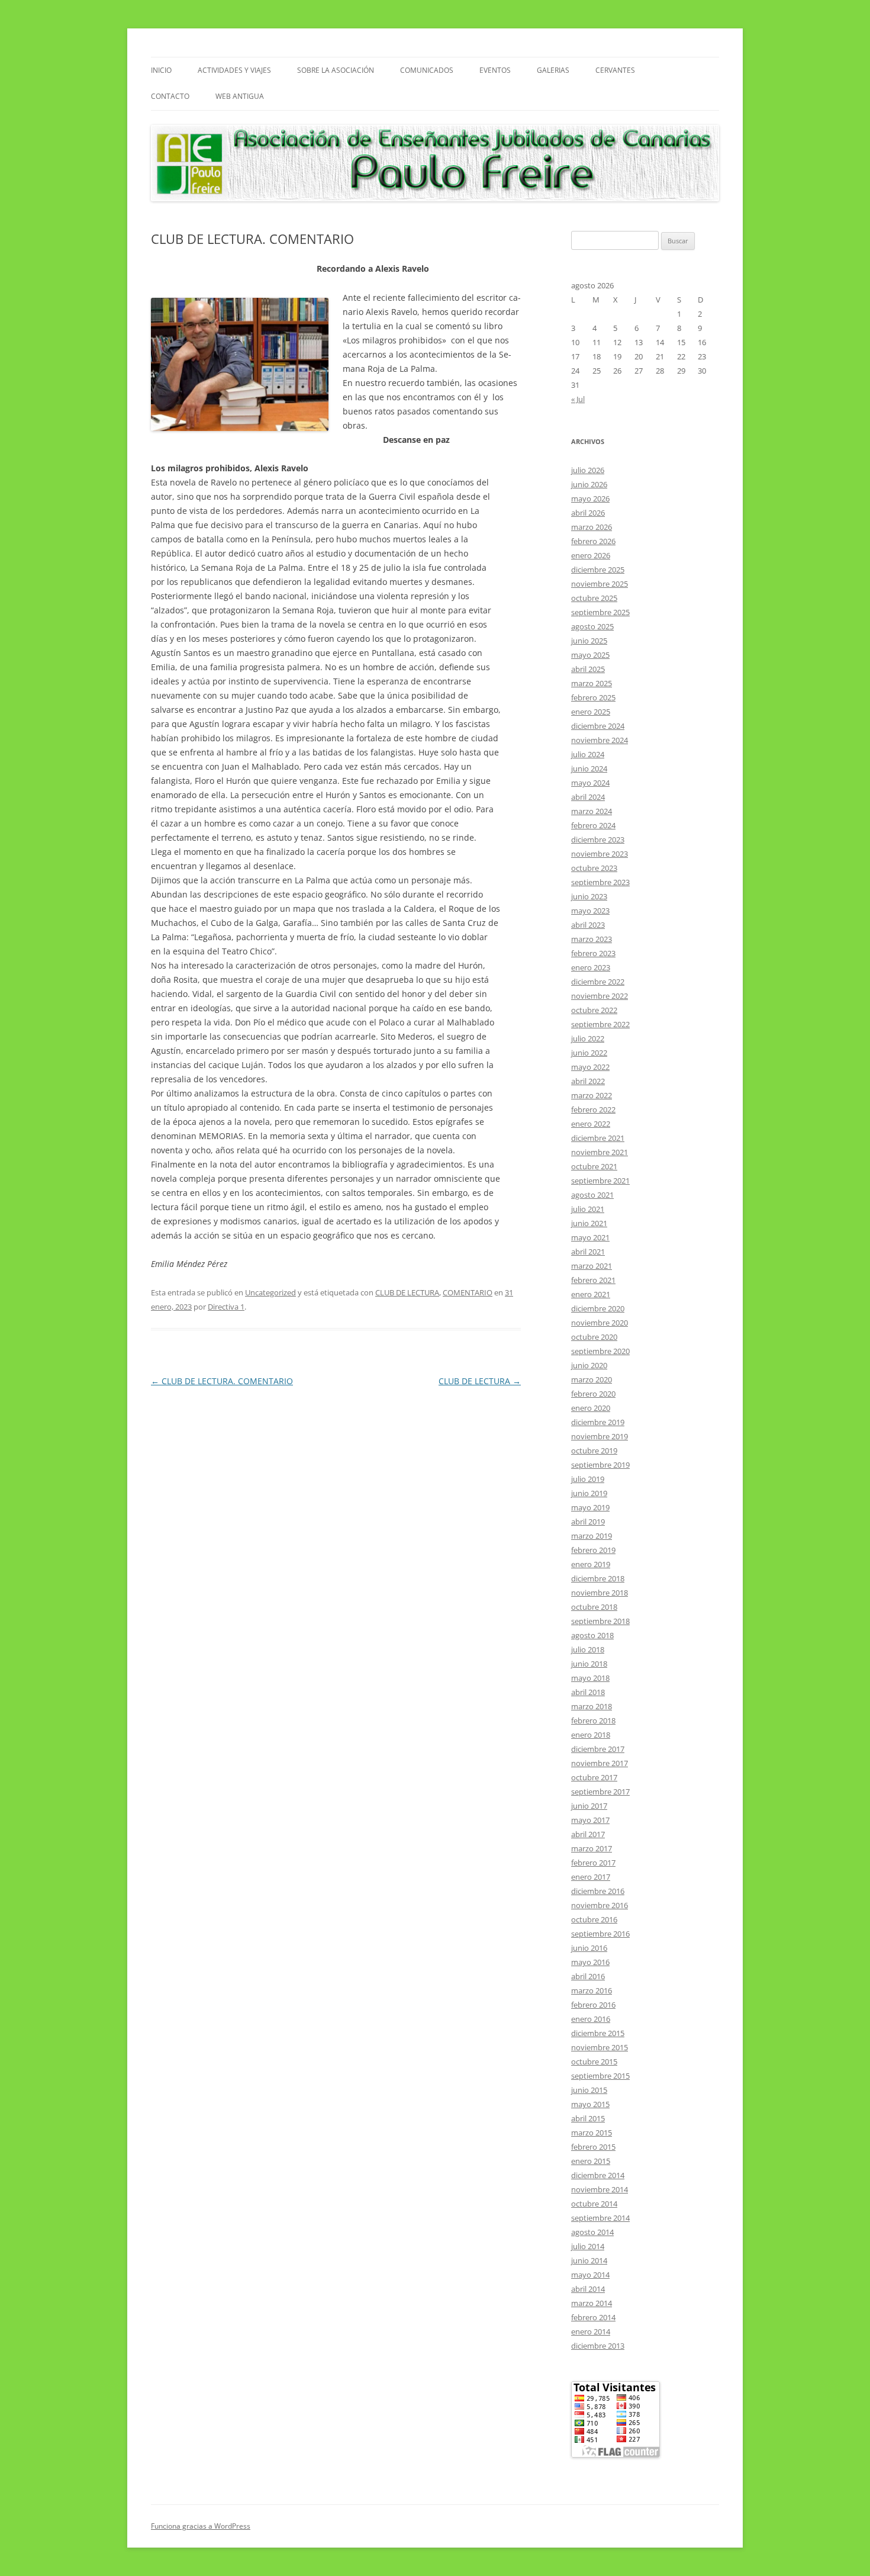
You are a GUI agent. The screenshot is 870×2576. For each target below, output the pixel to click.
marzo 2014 (592, 2303)
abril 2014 (588, 2289)
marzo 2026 (592, 527)
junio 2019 (589, 1493)
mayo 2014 (590, 2275)
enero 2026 (591, 555)
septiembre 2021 (600, 1181)
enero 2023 (591, 967)
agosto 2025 (592, 626)
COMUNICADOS (427, 70)
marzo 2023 (592, 939)
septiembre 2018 (600, 1621)
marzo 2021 (592, 1266)
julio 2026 (588, 470)
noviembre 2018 (600, 1593)
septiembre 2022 (600, 1024)
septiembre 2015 (600, 2076)
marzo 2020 (592, 1379)
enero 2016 (591, 2019)
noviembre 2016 (600, 1905)
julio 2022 (588, 1038)
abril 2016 (588, 1976)
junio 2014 (589, 2260)
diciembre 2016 (598, 1891)
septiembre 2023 (600, 882)
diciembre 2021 (598, 1138)
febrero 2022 (593, 1109)
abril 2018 (588, 1692)
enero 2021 (591, 1294)
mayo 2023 (590, 911)
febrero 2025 (593, 697)
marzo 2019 (592, 1536)
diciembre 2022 (598, 982)
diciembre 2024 (598, 726)
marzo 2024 (592, 811)
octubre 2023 (594, 868)
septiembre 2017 (600, 1792)
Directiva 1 (226, 1307)
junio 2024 (589, 768)
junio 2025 (589, 641)
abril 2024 (588, 797)
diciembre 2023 (598, 840)
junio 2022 (589, 1053)
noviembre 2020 (600, 1323)
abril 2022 (588, 1081)
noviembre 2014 (600, 2189)
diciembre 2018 (598, 1578)
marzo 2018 (592, 1706)
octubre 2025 (594, 598)
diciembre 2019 (598, 1422)
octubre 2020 (594, 1337)
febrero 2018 (593, 1720)
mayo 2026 (590, 499)
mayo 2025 (590, 655)
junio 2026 (589, 484)
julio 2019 (588, 1479)
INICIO (161, 70)
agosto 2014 (592, 2232)
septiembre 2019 (600, 1465)
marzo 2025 (592, 683)
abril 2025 (588, 669)
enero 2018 (591, 1735)
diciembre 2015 (598, 2033)
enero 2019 (591, 1564)
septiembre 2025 (600, 612)
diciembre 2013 (598, 2346)
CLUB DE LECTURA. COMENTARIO (222, 1381)
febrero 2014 (593, 2317)
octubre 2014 (594, 2204)
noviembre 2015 (600, 2047)
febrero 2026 (593, 541)
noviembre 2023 (600, 854)
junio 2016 (589, 1948)
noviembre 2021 (600, 1152)
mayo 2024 (590, 783)
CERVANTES (615, 70)
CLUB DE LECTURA (407, 1292)
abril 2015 (588, 2118)
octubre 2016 (594, 1919)
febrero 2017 (593, 1863)
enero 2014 (591, 2331)
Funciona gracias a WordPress (201, 2526)
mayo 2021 (590, 1237)
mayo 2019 (590, 1507)
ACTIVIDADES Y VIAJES (234, 70)
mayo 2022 (590, 1067)
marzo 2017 (592, 1848)
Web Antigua (240, 96)
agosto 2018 (592, 1635)
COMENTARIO (468, 1292)
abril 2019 (588, 1522)
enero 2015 (591, 2161)
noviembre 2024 (600, 740)
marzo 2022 (592, 1095)
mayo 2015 (590, 2104)
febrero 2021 (593, 1280)
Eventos (495, 70)
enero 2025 (591, 712)
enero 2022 (591, 1124)
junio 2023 (589, 896)
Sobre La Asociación (336, 70)
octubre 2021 (594, 1166)
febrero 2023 (593, 953)
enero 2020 (591, 1408)
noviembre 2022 (600, 996)
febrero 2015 (593, 2147)
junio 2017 (589, 1806)
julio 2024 (588, 754)
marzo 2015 (592, 2133)
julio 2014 (588, 2246)
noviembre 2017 (600, 1763)
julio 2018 (588, 1649)
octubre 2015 (594, 2062)
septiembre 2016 (600, 1934)
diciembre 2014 (598, 2175)
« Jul (578, 399)
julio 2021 (588, 1209)
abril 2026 (588, 513)
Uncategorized (270, 1292)
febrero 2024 (593, 825)
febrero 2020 (593, 1394)
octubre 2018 (594, 1607)
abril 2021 (588, 1252)
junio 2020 (589, 1365)
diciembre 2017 (598, 1749)
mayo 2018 (590, 1678)
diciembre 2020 (598, 1308)
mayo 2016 (590, 1962)
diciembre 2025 (598, 570)
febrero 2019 (593, 1550)
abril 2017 (588, 1834)
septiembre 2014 (600, 2218)
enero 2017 (591, 1877)
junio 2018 (589, 1664)
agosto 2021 (592, 1195)
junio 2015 (589, 2090)
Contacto (170, 96)
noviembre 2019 (600, 1436)
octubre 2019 (594, 1451)
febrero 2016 (593, 2005)
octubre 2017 (594, 1777)
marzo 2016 (592, 1990)
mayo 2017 (590, 1820)
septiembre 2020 (600, 1351)
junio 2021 (589, 1223)
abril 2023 (588, 925)
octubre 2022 (594, 1010)
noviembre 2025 (600, 584)
